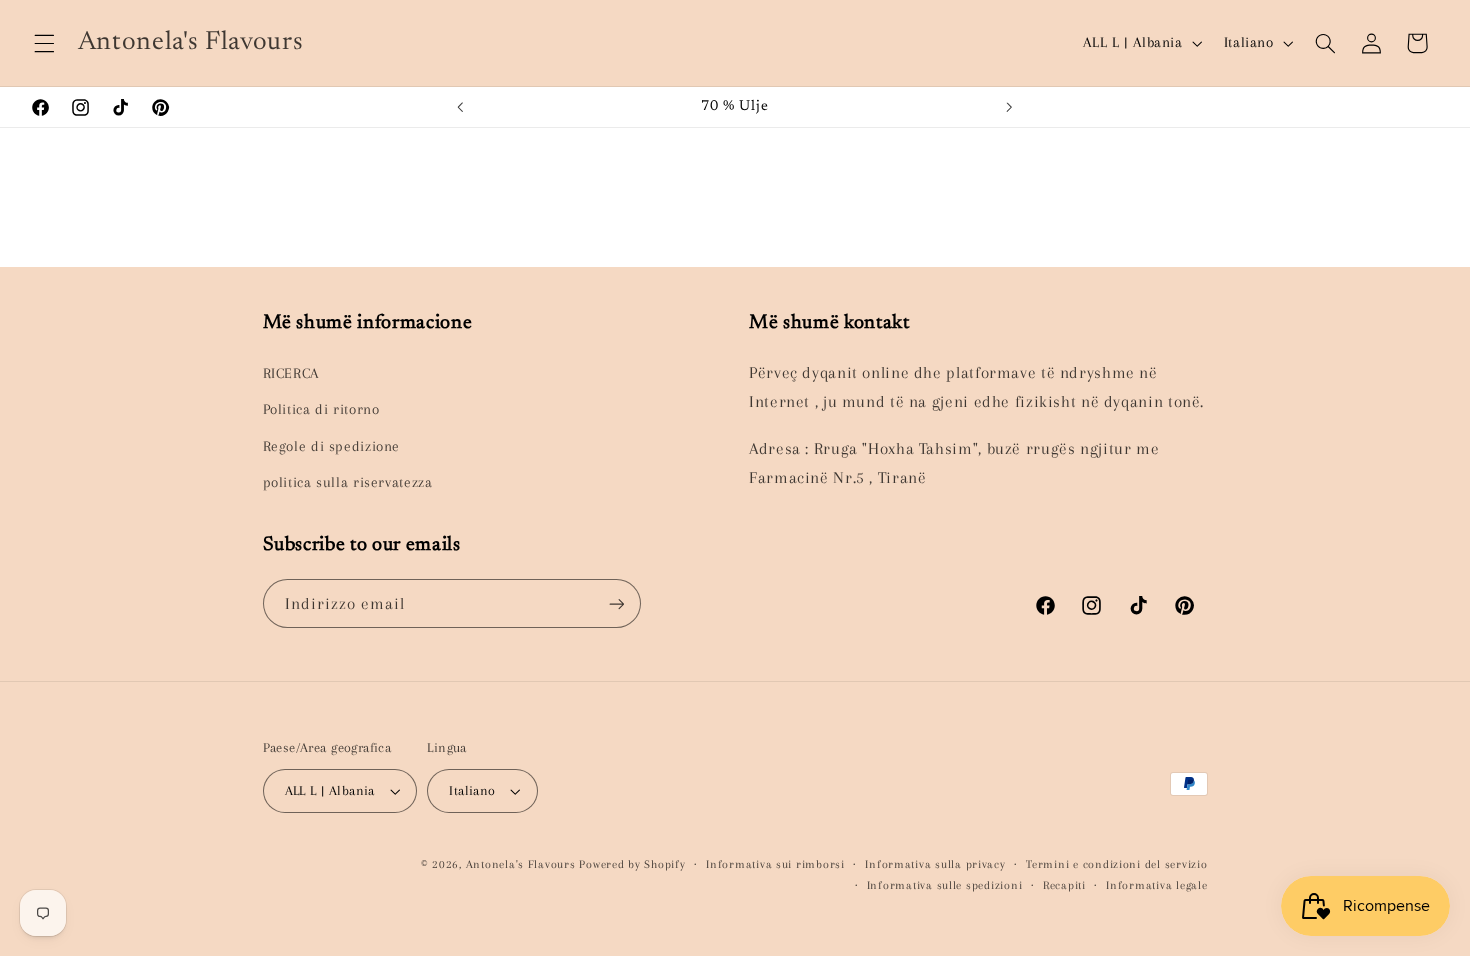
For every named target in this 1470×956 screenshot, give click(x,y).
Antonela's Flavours (521, 864)
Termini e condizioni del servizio (1116, 864)
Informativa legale (1156, 885)
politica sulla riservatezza (348, 482)
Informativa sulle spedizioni (945, 885)
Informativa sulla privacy (935, 864)
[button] (44, 43)
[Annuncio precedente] (461, 107)
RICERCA (291, 373)
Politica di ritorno (321, 409)
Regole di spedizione (332, 446)
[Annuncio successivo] (1009, 107)
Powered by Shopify (632, 864)
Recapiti (1064, 885)
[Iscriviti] (616, 603)
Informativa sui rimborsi (775, 864)
